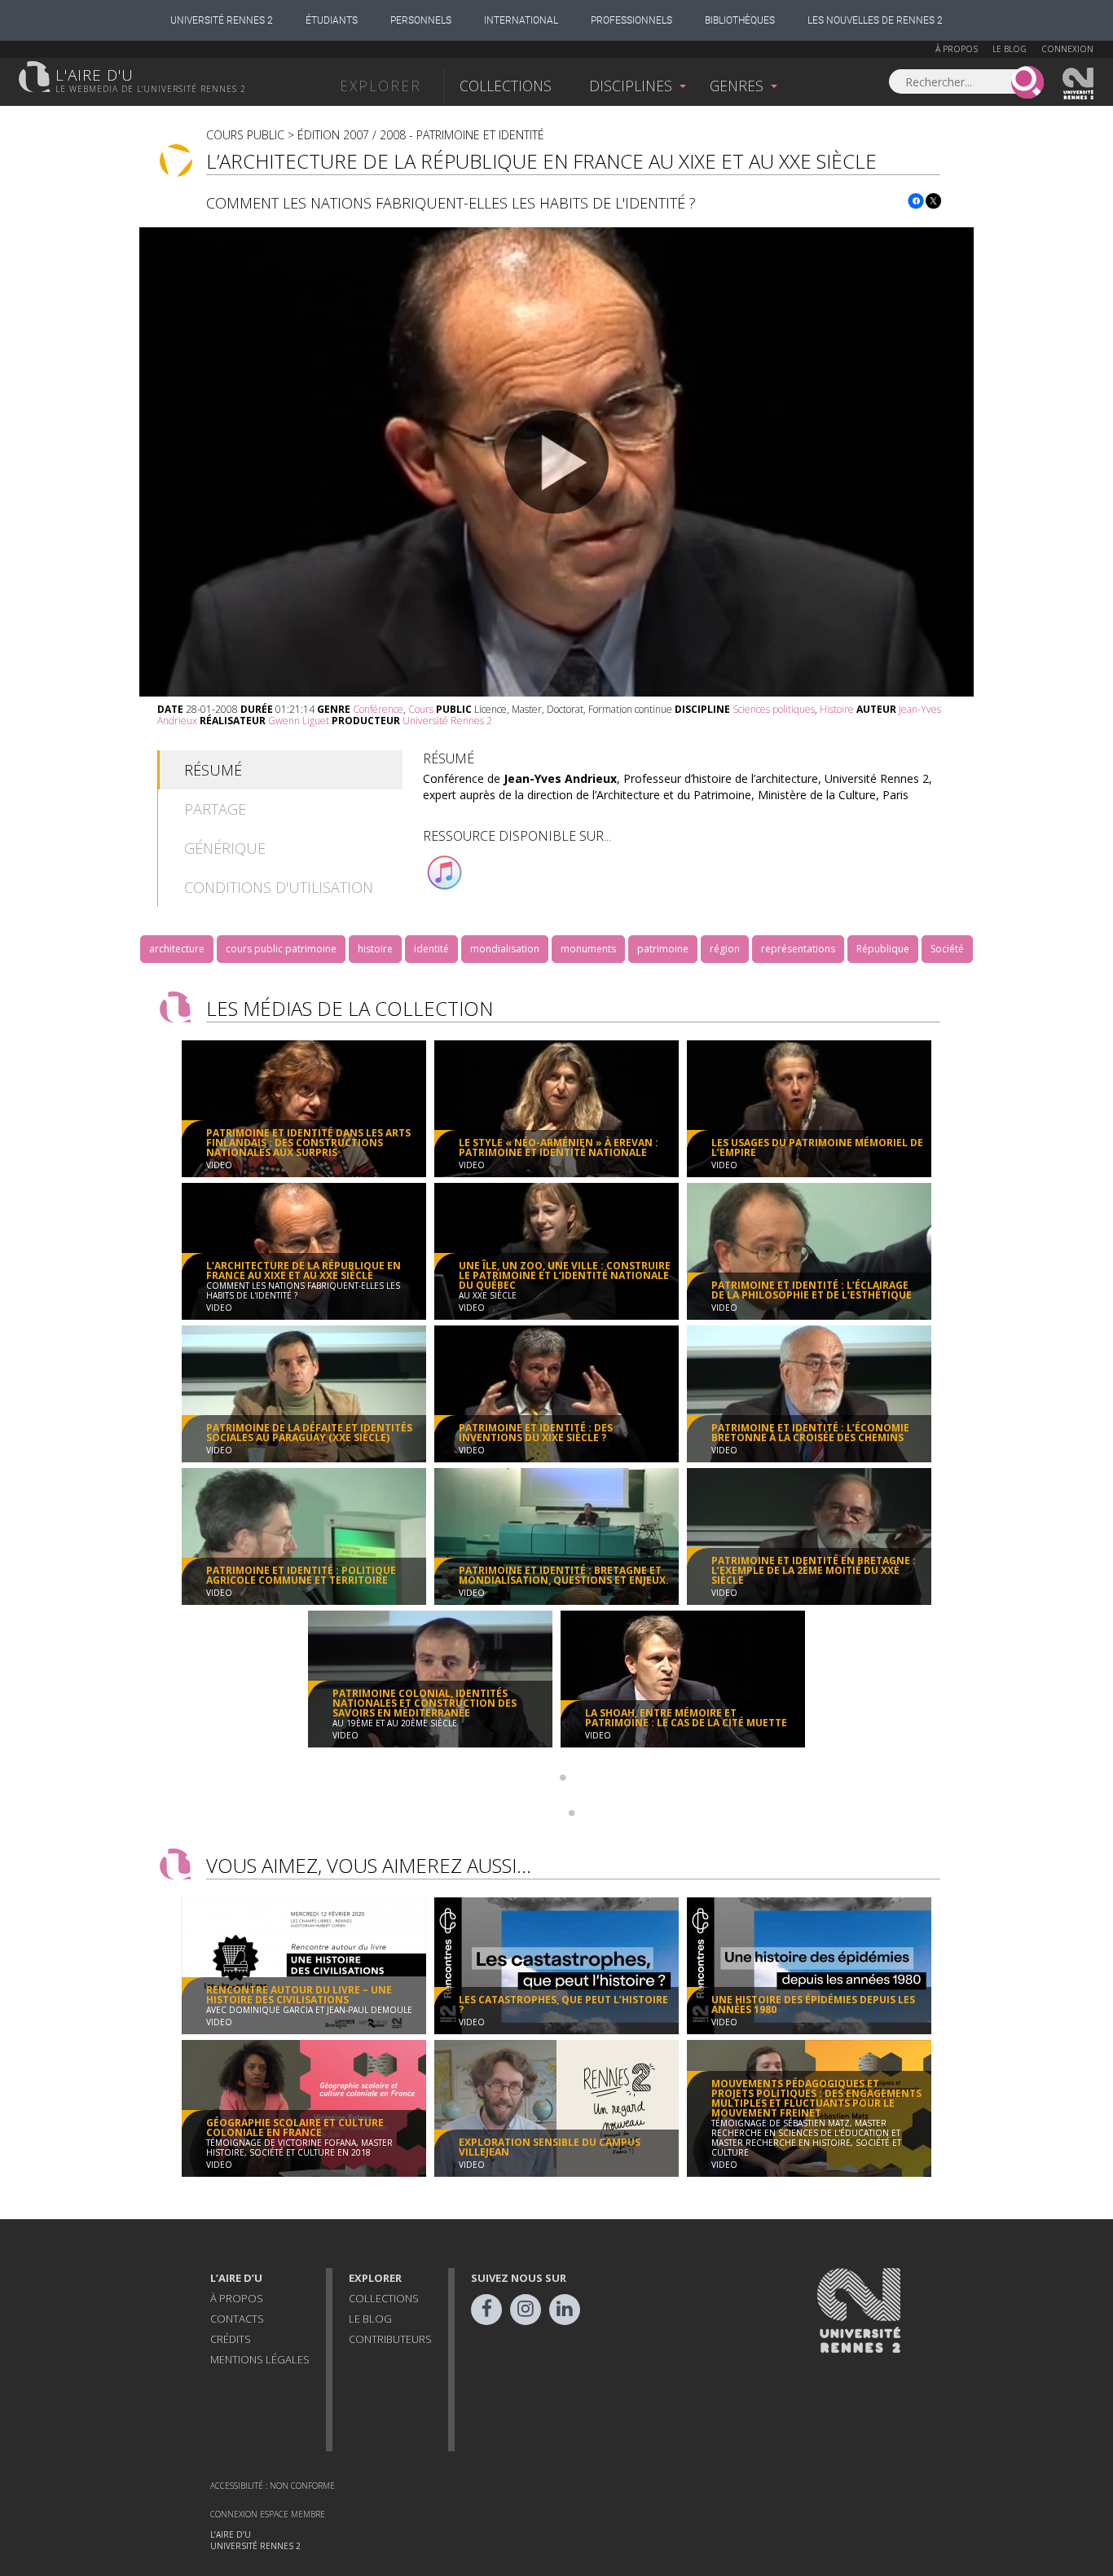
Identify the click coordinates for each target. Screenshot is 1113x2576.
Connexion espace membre (268, 2514)
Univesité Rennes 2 (1079, 84)
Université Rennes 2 (222, 20)
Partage (215, 809)
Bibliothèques (740, 20)
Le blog (1010, 49)
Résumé (213, 770)
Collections (506, 86)
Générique (225, 848)
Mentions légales (260, 2359)
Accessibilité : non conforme (273, 2486)
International (521, 20)
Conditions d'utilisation (279, 887)
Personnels (421, 20)
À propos (957, 49)
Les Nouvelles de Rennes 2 (875, 20)
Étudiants (332, 20)
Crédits (231, 2339)
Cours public (245, 135)
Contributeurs (390, 2339)
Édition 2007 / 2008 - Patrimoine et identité (421, 135)
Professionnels (631, 20)
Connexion (1067, 49)
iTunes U (445, 873)
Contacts (237, 2319)
